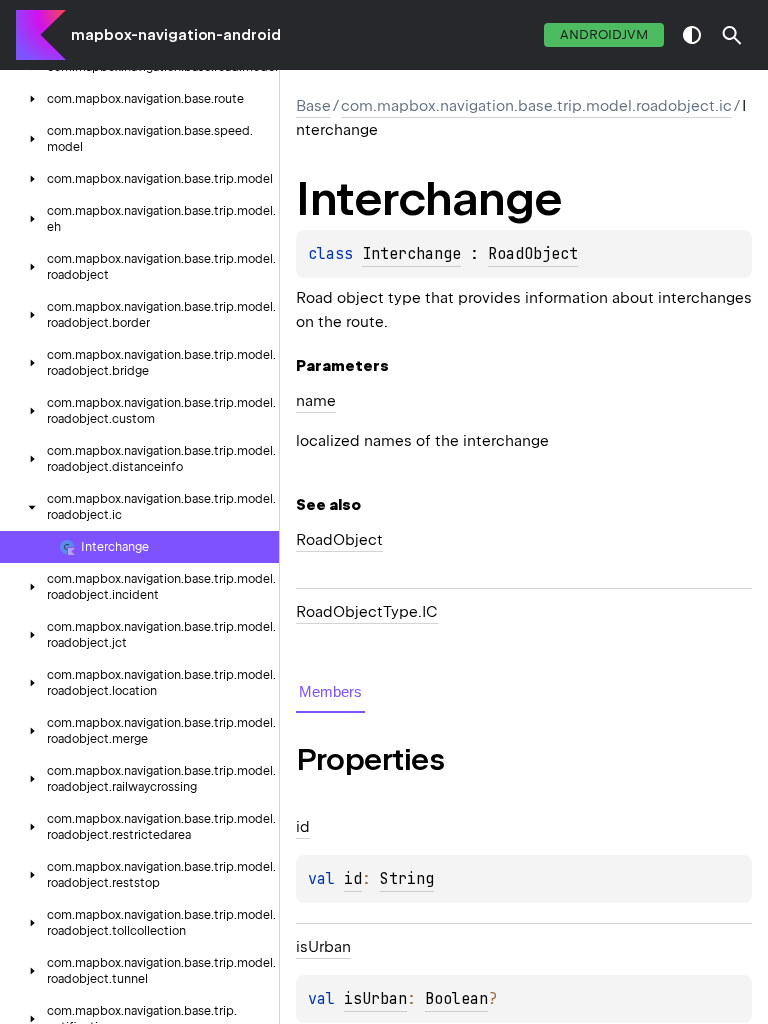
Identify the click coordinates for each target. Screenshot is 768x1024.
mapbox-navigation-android (176, 35)
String (407, 879)
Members (330, 691)
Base (313, 106)
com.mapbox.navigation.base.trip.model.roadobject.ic (536, 106)
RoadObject (533, 254)
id (353, 879)
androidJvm (604, 34)
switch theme (692, 35)
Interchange (411, 254)
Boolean (456, 999)
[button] (732, 35)
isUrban (375, 999)
